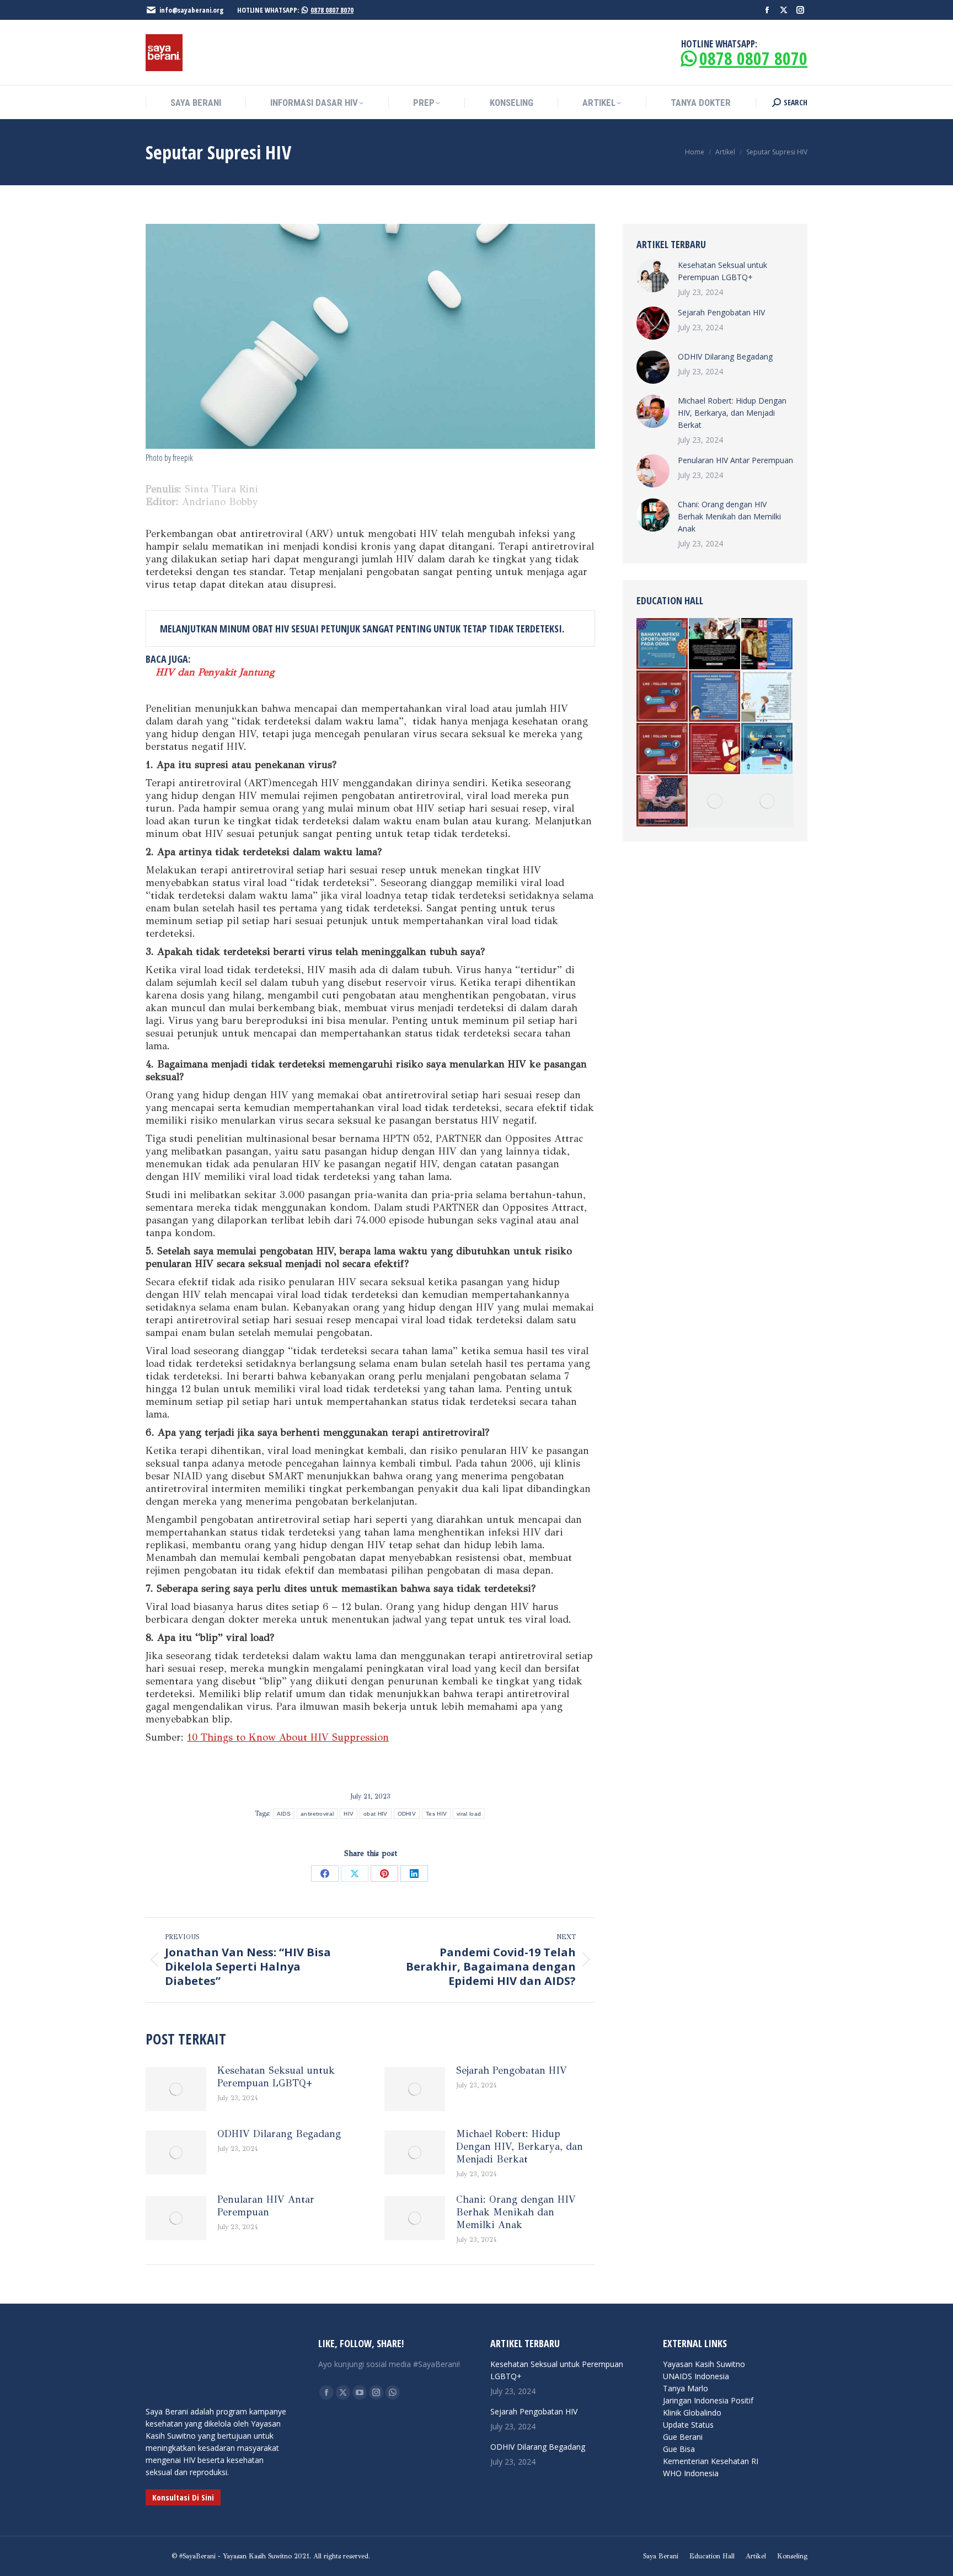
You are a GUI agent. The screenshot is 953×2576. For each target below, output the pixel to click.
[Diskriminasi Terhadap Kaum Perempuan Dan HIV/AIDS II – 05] (715, 697)
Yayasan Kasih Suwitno (704, 2364)
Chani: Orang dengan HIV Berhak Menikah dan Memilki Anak (516, 2212)
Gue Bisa (679, 2449)
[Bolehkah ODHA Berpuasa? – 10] (767, 749)
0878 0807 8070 (332, 10)
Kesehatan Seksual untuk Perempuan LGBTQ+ (276, 2077)
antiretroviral (317, 1814)
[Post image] (176, 2089)
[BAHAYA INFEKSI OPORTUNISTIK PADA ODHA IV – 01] (663, 644)
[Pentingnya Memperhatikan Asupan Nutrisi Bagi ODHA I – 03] (715, 749)
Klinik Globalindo (692, 2413)
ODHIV (407, 1814)
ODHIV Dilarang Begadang (279, 2134)
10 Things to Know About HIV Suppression (288, 1737)
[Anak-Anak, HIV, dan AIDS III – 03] (767, 697)
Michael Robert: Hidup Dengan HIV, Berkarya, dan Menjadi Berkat (520, 2146)
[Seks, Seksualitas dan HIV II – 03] (767, 801)
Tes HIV (436, 1814)
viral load (469, 1814)
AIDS (284, 1814)
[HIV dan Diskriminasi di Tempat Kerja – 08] (663, 749)
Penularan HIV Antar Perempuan (266, 2206)
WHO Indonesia (691, 2473)
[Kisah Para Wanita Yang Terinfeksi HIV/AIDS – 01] (663, 801)
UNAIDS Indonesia (696, 2376)
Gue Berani (683, 2437)
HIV (349, 1814)
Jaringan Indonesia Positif (708, 2400)
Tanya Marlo (686, 2388)
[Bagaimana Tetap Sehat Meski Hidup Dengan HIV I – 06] (715, 801)
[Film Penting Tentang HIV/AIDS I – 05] (767, 644)
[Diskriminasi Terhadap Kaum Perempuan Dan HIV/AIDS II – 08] (663, 697)
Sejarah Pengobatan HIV (512, 2070)
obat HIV (375, 1814)
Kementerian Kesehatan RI (711, 2461)
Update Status (688, 2425)
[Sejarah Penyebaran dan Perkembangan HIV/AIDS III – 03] (715, 644)
